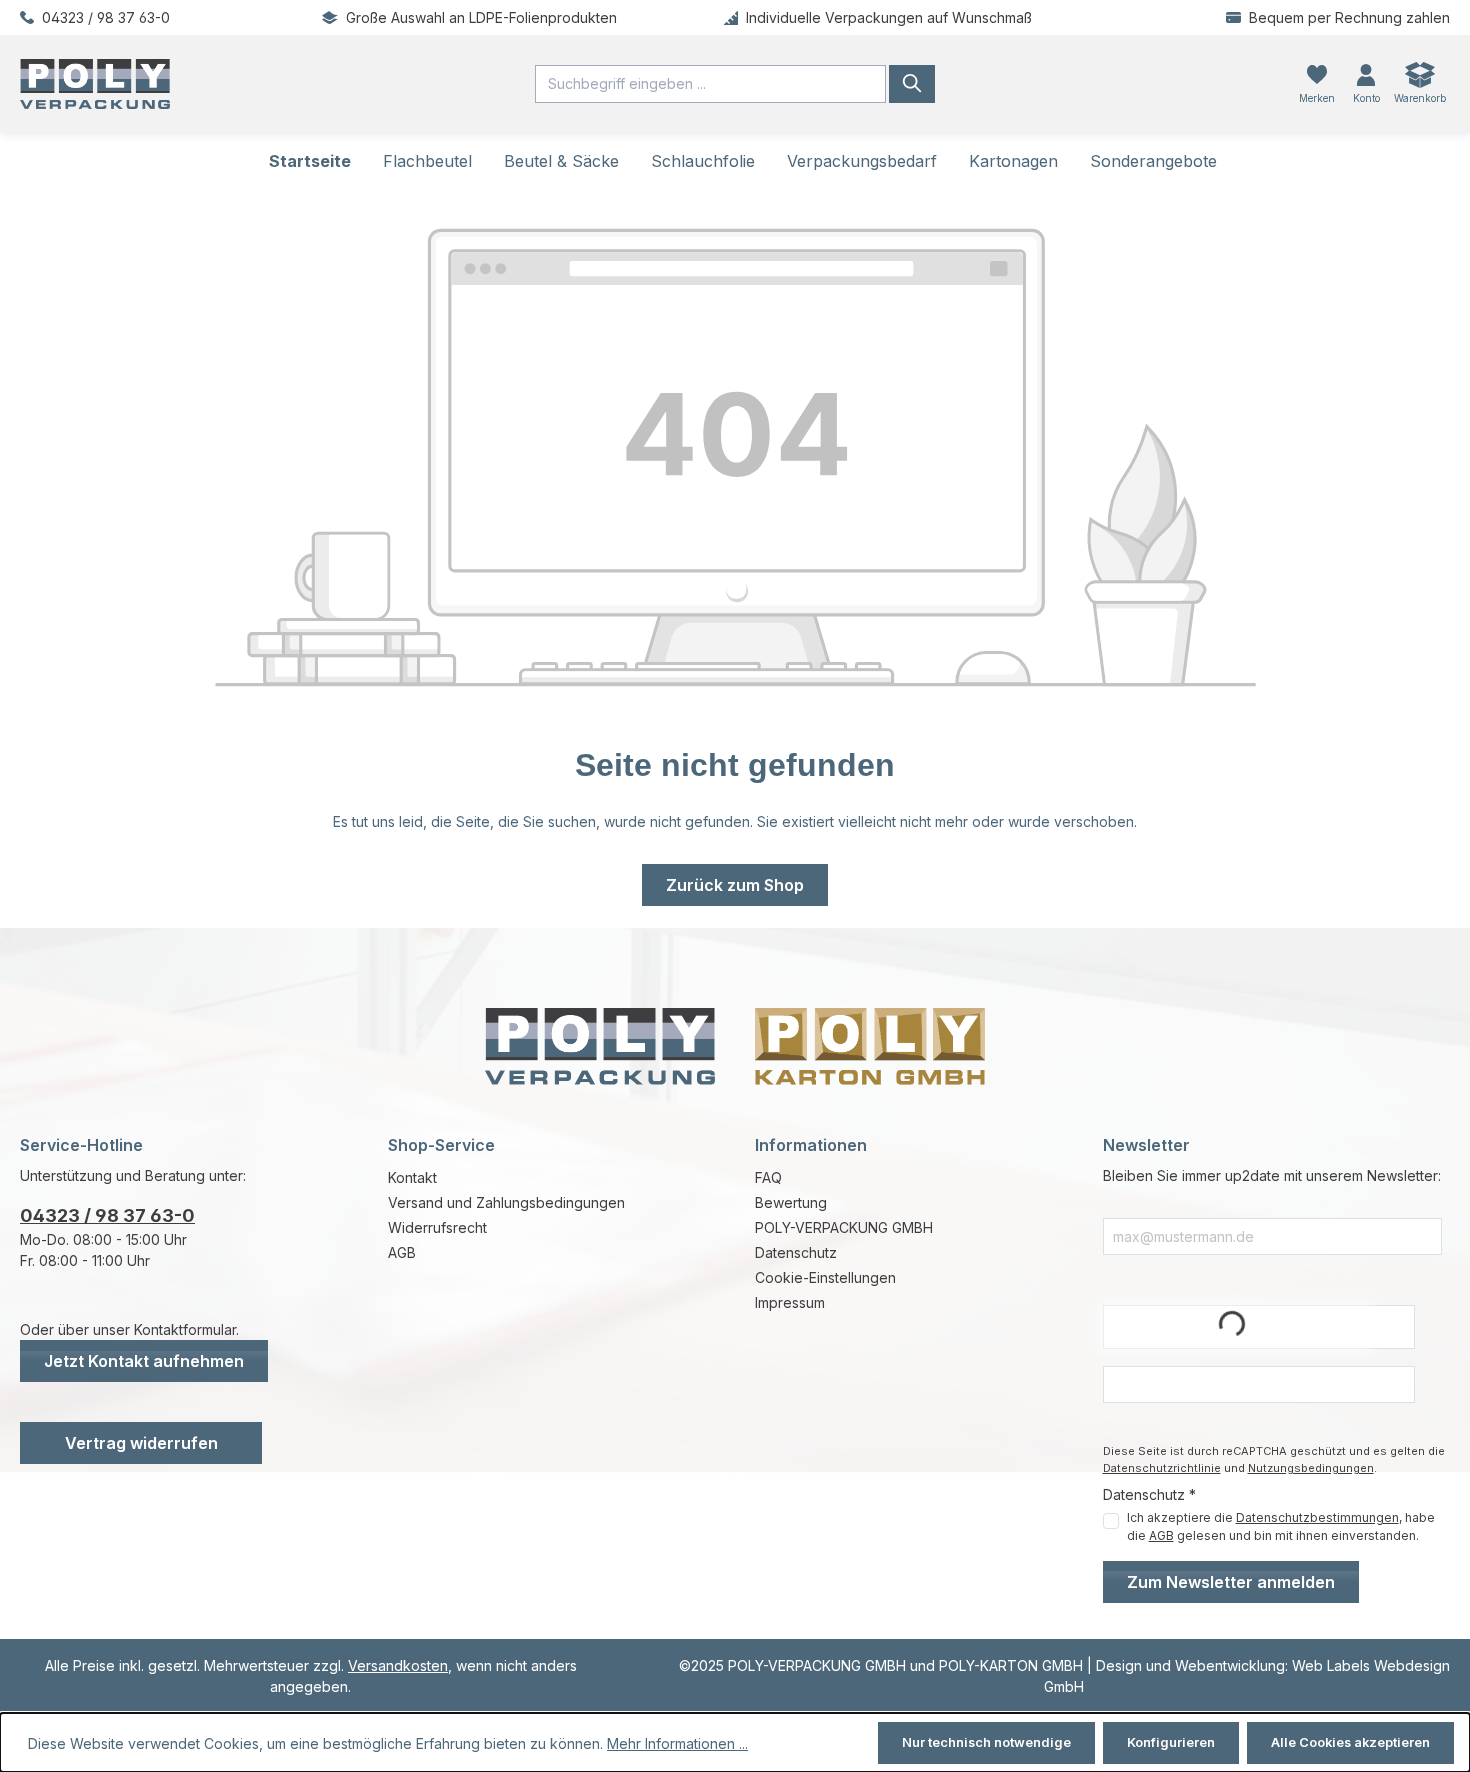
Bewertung (791, 1202)
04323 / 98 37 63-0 (107, 1215)
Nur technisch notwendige (986, 1742)
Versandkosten (398, 1665)
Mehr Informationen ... (677, 1743)
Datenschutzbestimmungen (1317, 1517)
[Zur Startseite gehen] (245, 84)
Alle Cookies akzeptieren (1350, 1742)
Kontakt (412, 1177)
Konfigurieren (1171, 1742)
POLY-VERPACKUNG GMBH (844, 1227)
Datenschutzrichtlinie (1162, 1468)
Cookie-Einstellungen (825, 1277)
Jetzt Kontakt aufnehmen (144, 1361)
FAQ (768, 1177)
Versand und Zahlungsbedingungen (506, 1202)
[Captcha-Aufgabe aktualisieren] (1390, 1327)
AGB (402, 1252)
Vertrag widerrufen (141, 1443)
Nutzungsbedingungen (1311, 1468)
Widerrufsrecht (437, 1227)
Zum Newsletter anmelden (1231, 1582)
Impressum (790, 1302)
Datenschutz (796, 1252)
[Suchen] (912, 84)
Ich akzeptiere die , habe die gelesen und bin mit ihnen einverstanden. (1281, 1526)
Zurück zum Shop (735, 885)
